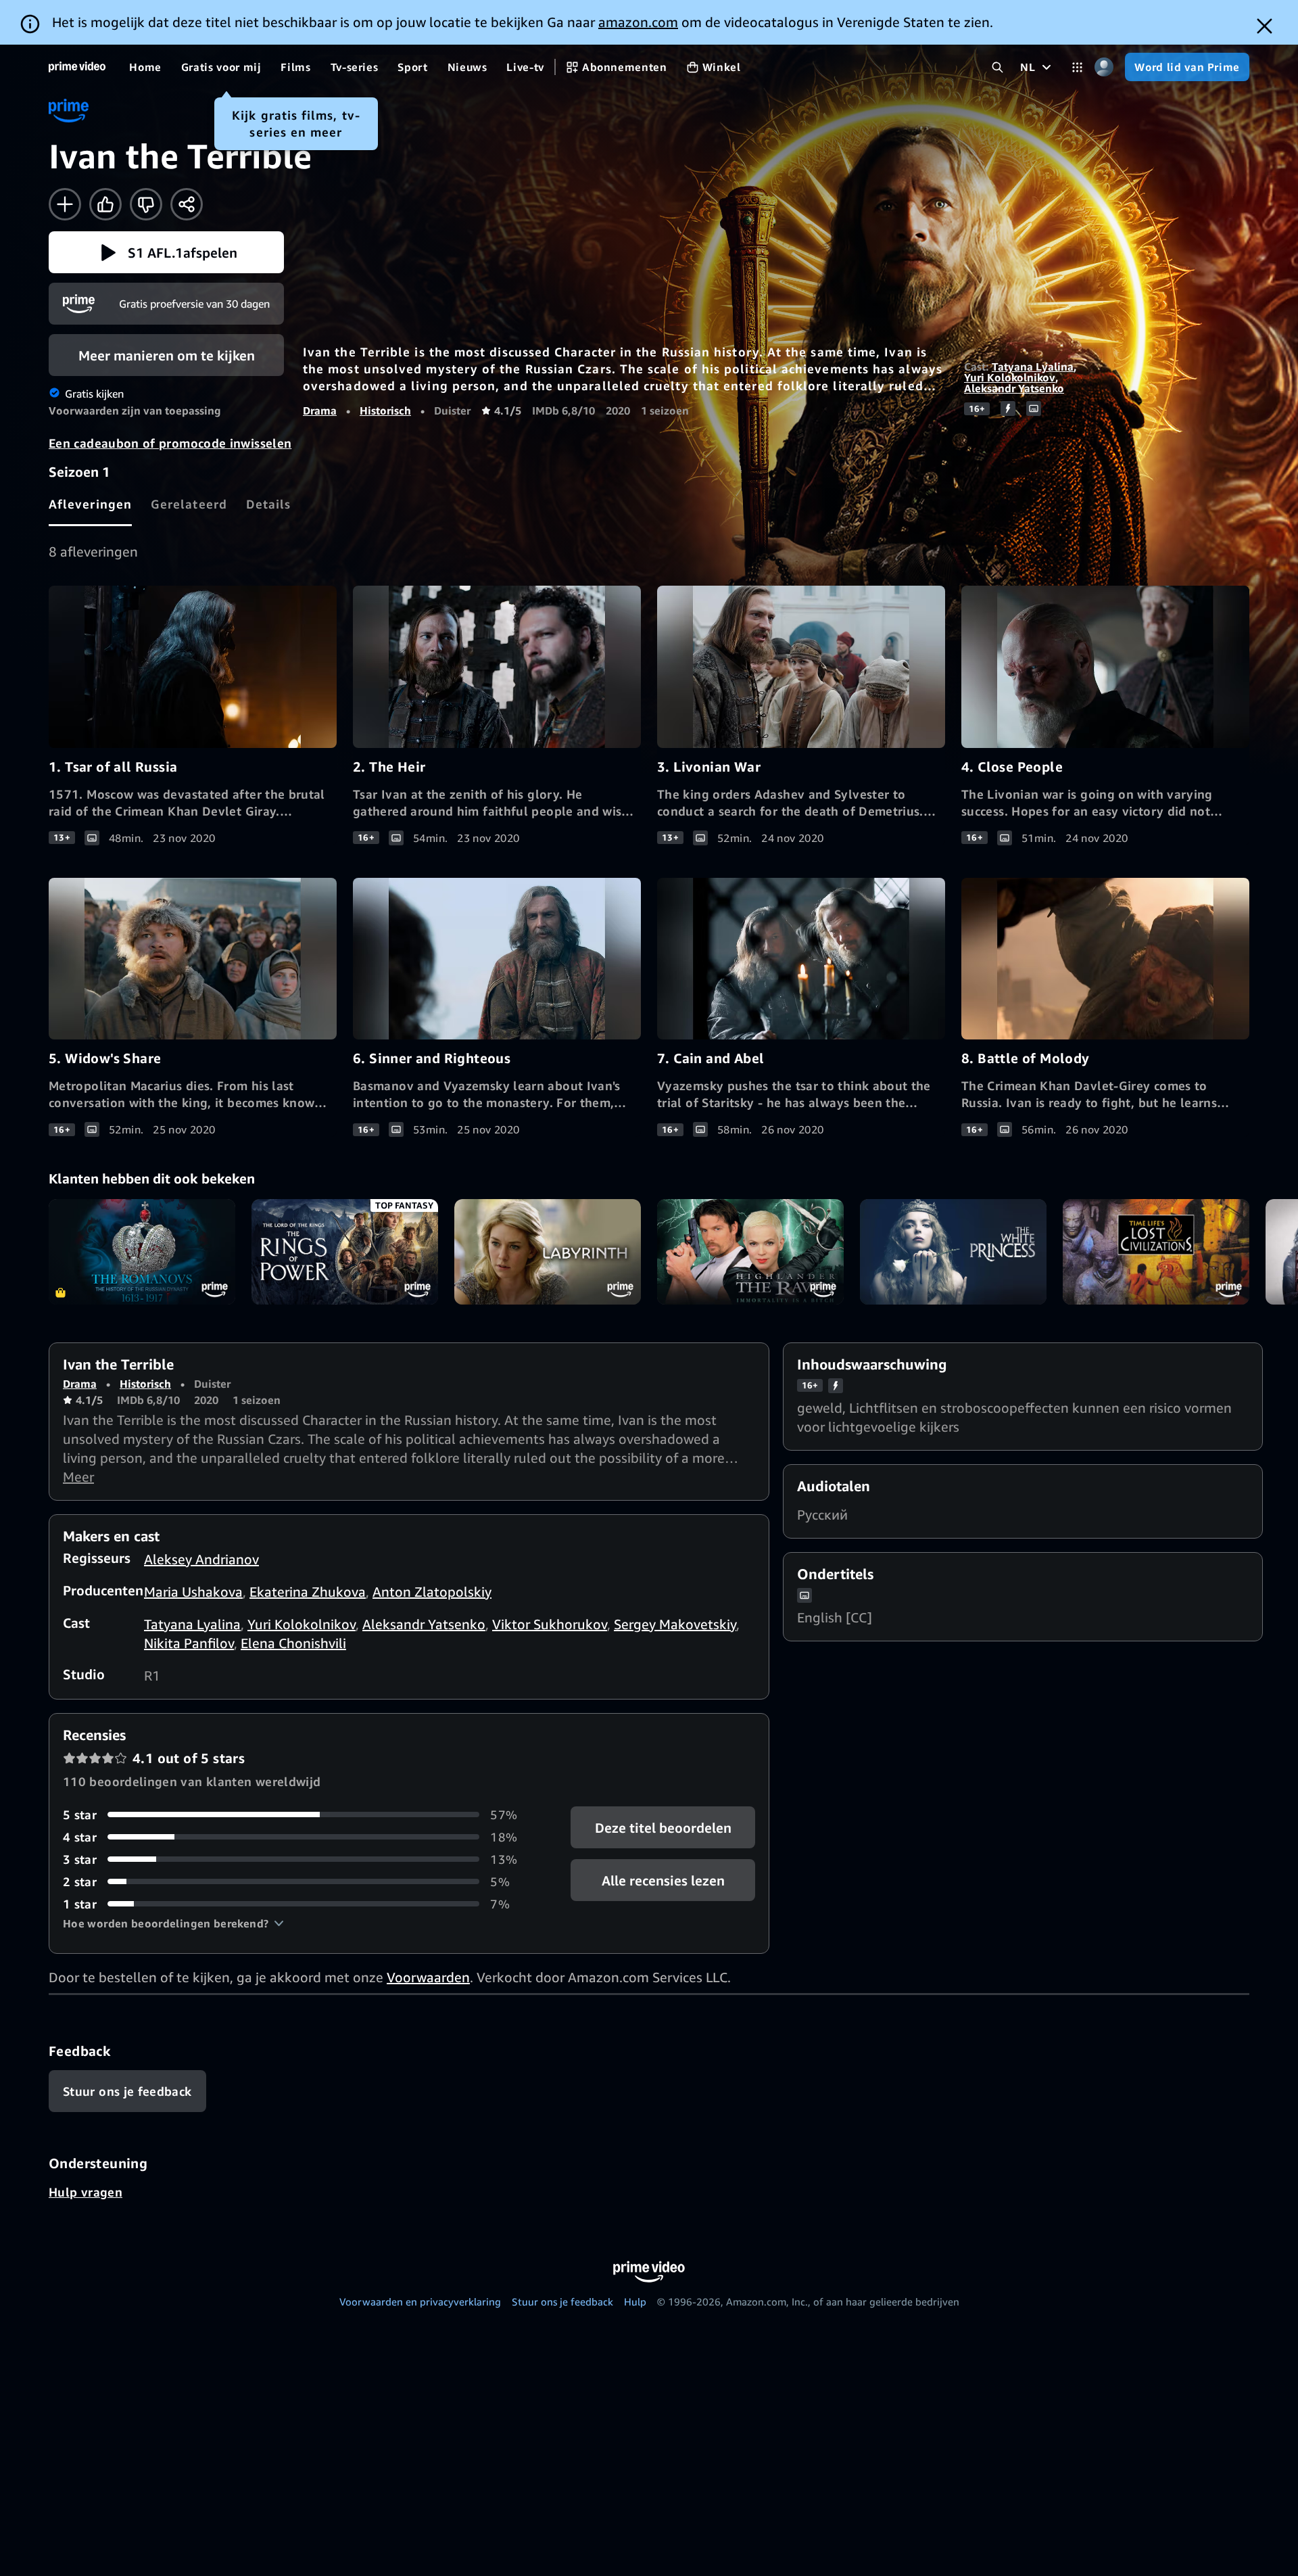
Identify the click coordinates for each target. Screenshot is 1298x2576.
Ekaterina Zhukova (308, 1592)
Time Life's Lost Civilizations (1156, 1251)
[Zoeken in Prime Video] (997, 67)
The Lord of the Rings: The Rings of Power (345, 1251)
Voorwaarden (428, 1977)
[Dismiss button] (1265, 26)
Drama (320, 411)
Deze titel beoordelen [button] (663, 1827)
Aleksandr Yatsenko (1014, 388)
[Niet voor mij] (146, 204)
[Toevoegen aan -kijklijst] (65, 204)
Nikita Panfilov (189, 1643)
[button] (166, 252)
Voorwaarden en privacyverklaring (420, 2301)
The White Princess (953, 1251)
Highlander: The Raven (750, 1251)
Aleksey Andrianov (201, 1559)
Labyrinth (548, 1251)
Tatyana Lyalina (1033, 367)
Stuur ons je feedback (562, 2301)
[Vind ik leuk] (105, 204)
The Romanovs (142, 1251)
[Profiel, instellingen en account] (1104, 67)
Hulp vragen (86, 2192)
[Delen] (187, 204)
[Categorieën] (1077, 67)
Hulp (635, 2301)
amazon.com (638, 22)
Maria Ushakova (193, 1592)
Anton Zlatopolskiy (432, 1592)
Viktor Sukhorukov (550, 1624)
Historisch (385, 411)
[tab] (90, 504)
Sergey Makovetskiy (675, 1624)
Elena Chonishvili (293, 1643)
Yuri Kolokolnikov (1010, 377)
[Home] (77, 67)
